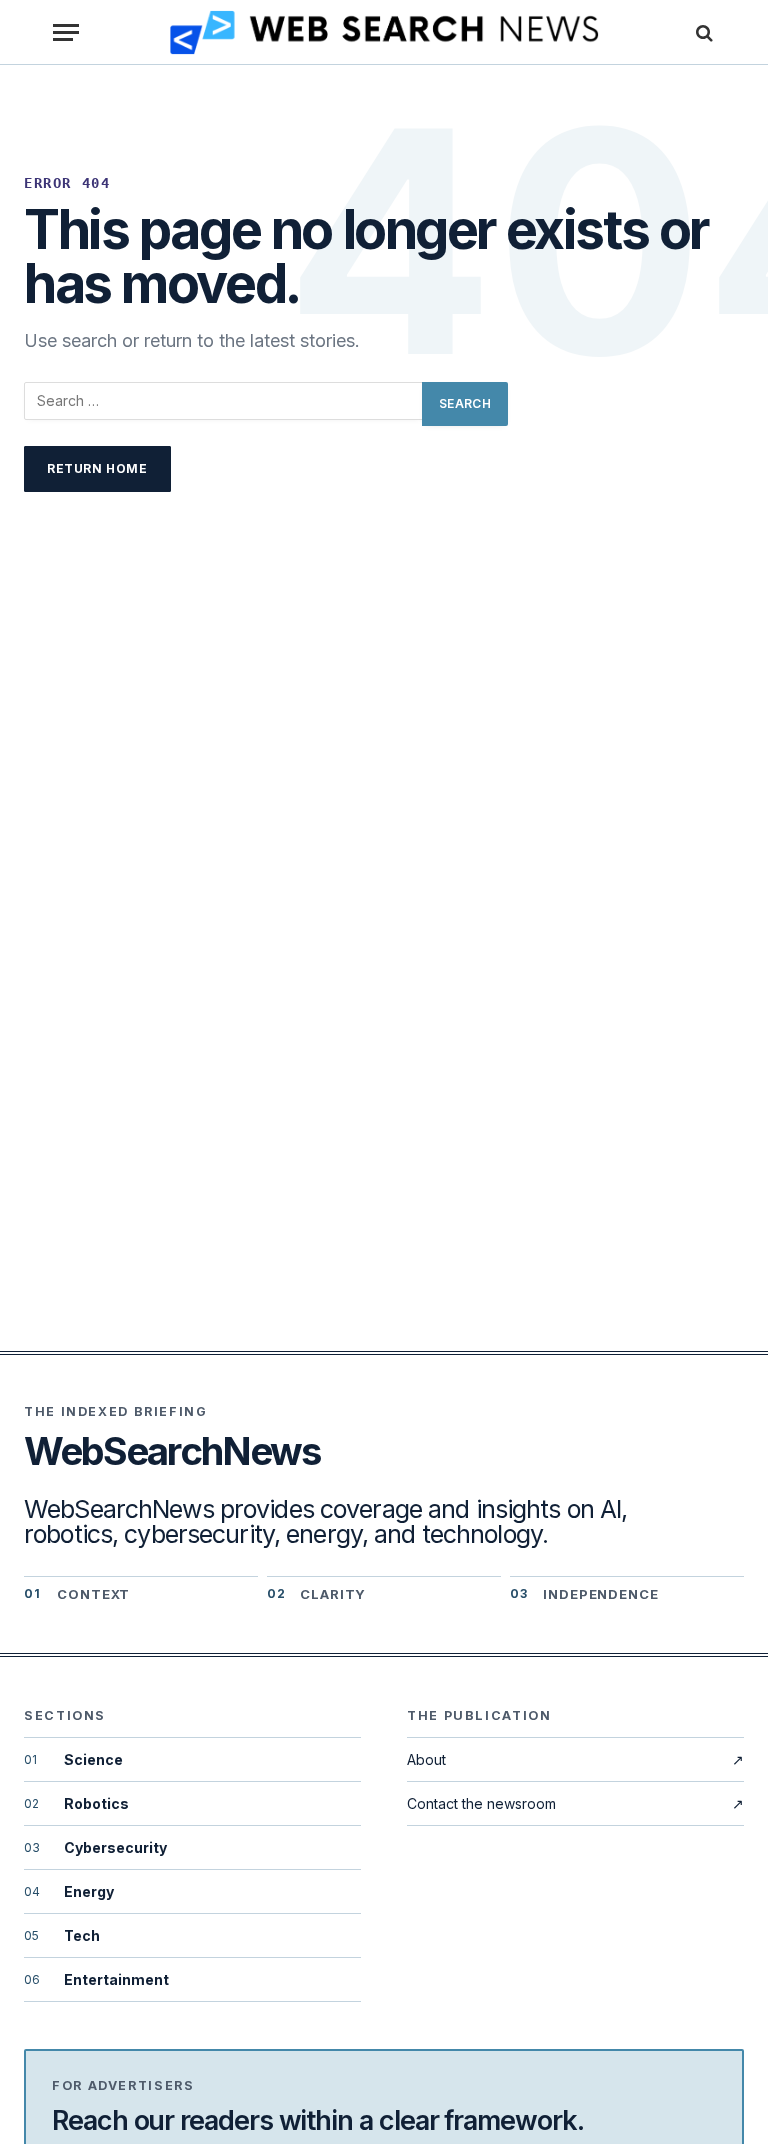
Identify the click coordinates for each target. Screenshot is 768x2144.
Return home (97, 468)
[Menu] (66, 32)
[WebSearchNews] (384, 32)
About (575, 1759)
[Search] (702, 32)
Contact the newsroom (575, 1803)
